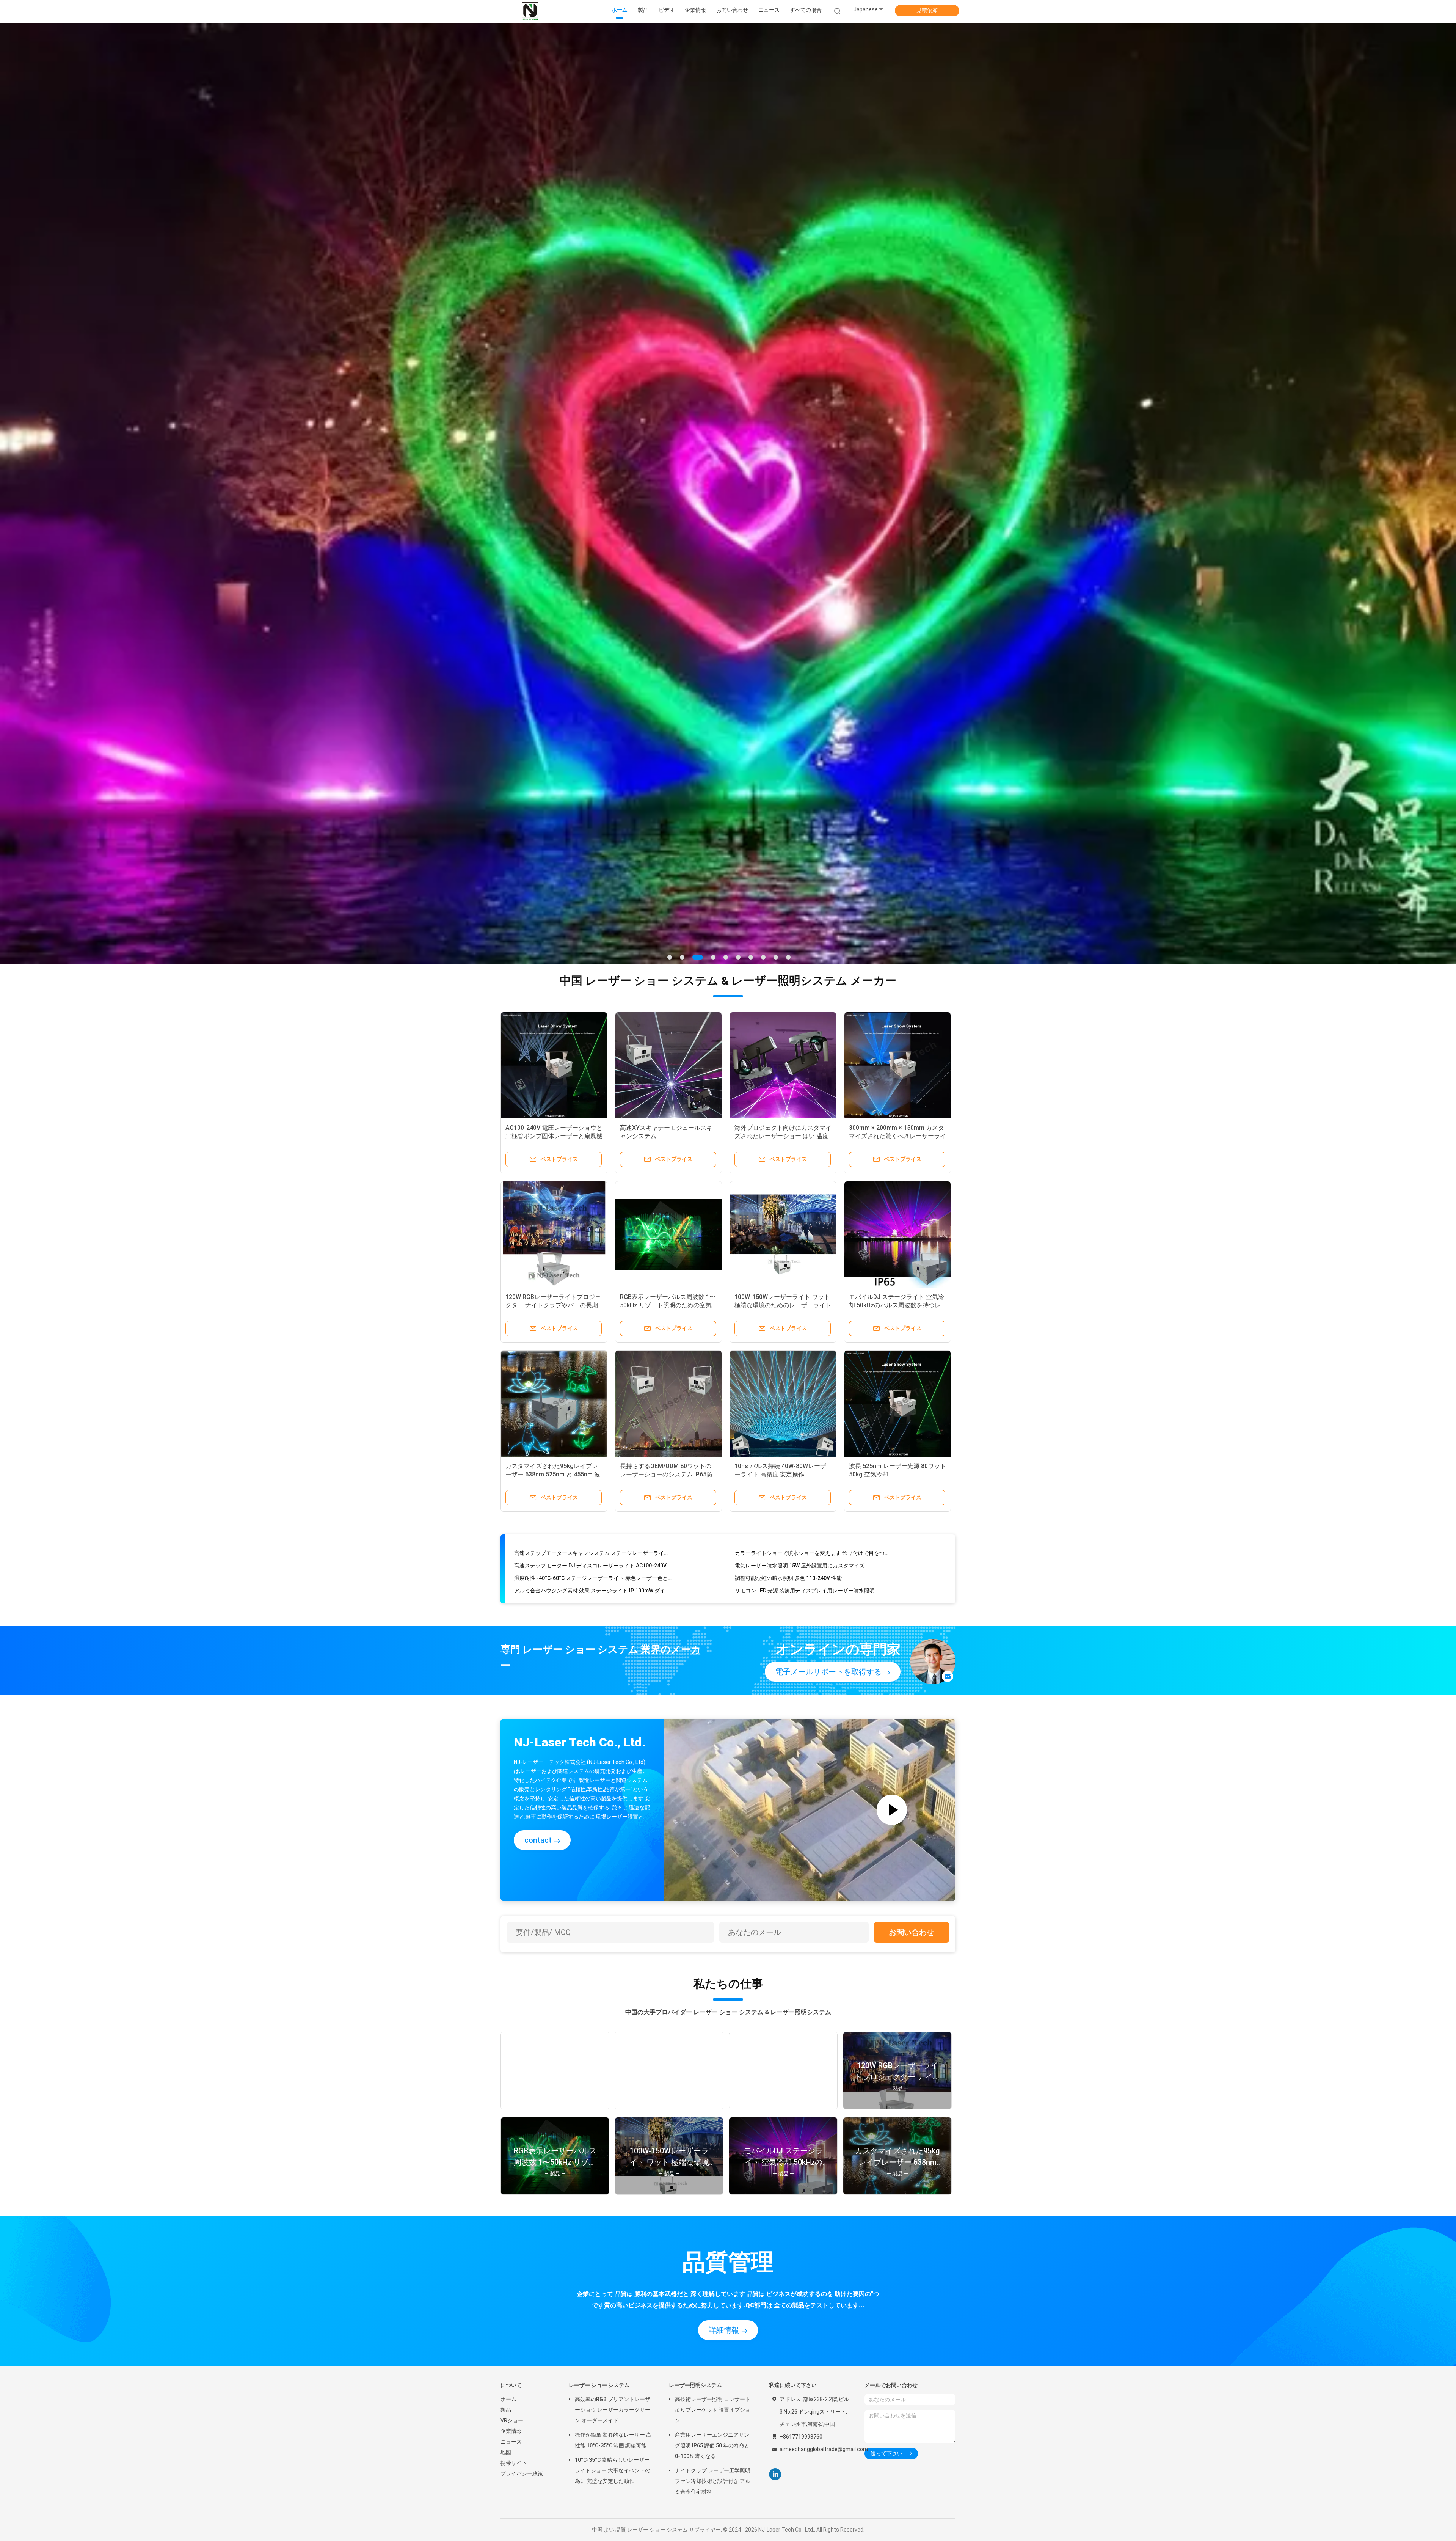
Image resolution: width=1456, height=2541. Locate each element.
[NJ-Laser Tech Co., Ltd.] (530, 11)
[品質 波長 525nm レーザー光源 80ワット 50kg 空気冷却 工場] (897, 1134)
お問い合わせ (912, 1663)
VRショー (512, 2151)
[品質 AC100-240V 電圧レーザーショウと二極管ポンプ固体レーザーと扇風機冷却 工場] (554, 796)
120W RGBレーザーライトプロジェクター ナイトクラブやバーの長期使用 (553, 1036)
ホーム (508, 2130)
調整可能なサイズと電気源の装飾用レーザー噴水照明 (799, 1280)
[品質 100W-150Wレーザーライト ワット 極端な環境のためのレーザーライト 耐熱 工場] (783, 965)
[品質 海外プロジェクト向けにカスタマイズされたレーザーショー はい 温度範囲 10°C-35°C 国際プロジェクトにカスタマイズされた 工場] (783, 796)
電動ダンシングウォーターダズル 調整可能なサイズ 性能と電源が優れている (593, 1318)
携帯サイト (514, 2194)
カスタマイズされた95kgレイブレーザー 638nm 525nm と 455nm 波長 (553, 1205)
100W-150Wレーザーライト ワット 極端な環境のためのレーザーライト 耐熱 (783, 1036)
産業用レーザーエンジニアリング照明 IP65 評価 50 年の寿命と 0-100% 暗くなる (712, 2176)
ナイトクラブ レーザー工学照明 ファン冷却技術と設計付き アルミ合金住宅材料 (713, 2212)
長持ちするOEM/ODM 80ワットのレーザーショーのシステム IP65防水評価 (666, 1205)
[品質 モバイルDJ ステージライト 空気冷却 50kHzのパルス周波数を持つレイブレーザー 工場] (897, 965)
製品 (506, 2141)
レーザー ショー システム (599, 2116)
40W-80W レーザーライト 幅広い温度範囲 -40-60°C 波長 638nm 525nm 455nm (814, 1305)
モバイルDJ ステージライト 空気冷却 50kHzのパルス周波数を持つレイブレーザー (897, 1036)
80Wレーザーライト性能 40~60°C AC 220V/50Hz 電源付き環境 (810, 1293)
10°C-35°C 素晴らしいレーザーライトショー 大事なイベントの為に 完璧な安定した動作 (613, 2201)
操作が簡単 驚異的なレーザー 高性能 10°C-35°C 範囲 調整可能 (613, 2171)
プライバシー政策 (522, 2204)
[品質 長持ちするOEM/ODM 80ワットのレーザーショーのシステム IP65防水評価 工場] (668, 1134)
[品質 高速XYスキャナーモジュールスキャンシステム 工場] (668, 796)
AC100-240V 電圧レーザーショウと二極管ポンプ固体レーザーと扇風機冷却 (554, 867)
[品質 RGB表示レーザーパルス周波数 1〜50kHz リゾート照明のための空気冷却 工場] (668, 965)
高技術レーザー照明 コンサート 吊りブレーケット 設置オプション (713, 2141)
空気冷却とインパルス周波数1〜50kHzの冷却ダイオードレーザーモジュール (593, 1280)
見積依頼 (927, 10)
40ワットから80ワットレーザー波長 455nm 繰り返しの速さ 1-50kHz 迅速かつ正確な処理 (814, 1318)
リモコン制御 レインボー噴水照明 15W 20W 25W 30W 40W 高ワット (593, 1293)
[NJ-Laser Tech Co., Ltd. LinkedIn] (775, 2205)
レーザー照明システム (695, 2116)
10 (788, 688)
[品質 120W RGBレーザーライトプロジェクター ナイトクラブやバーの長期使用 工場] (554, 965)
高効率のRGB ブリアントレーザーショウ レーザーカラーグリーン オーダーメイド (613, 2141)
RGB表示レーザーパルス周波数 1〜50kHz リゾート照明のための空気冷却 (668, 1036)
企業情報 (511, 2162)
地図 (506, 2183)
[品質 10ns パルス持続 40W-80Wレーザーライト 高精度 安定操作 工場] (783, 1134)
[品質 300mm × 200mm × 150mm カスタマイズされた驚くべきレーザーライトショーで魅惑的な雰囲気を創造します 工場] (897, 796)
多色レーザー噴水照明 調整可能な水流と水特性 (570, 1305)
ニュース (511, 2172)
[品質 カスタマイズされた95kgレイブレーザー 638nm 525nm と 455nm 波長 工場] (554, 1134)
